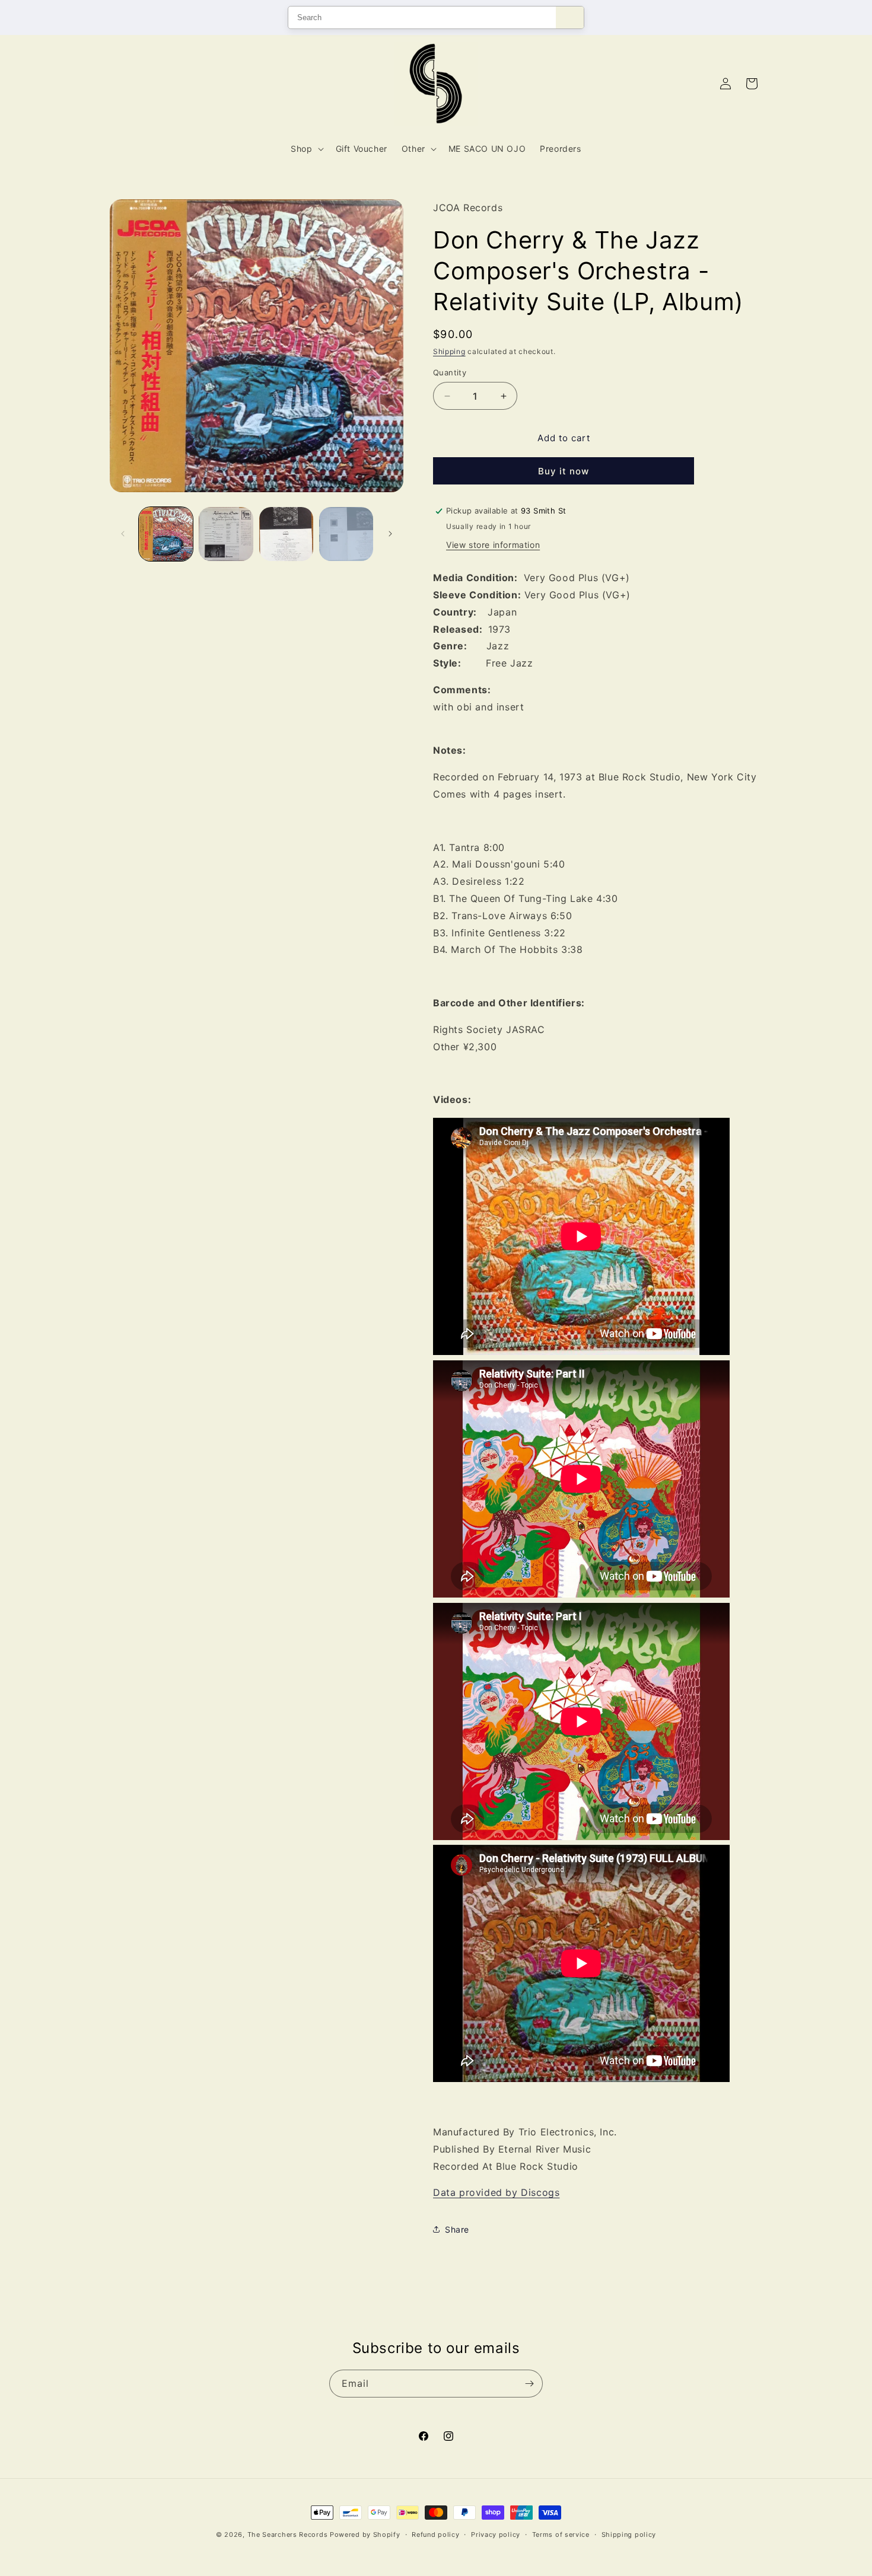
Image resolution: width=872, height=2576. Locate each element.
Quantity (450, 372)
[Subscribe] (529, 2384)
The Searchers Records (288, 2534)
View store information (493, 545)
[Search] (570, 17)
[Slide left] (123, 534)
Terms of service (561, 2534)
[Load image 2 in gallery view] (226, 534)
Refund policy (435, 2534)
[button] (306, 149)
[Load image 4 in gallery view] (346, 534)
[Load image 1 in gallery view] (166, 534)
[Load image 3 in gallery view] (286, 534)
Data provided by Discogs (496, 2192)
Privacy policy (496, 2534)
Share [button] (457, 2229)
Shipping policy (629, 2534)
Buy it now (564, 471)
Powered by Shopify (365, 2534)
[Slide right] (390, 534)
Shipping (449, 351)
